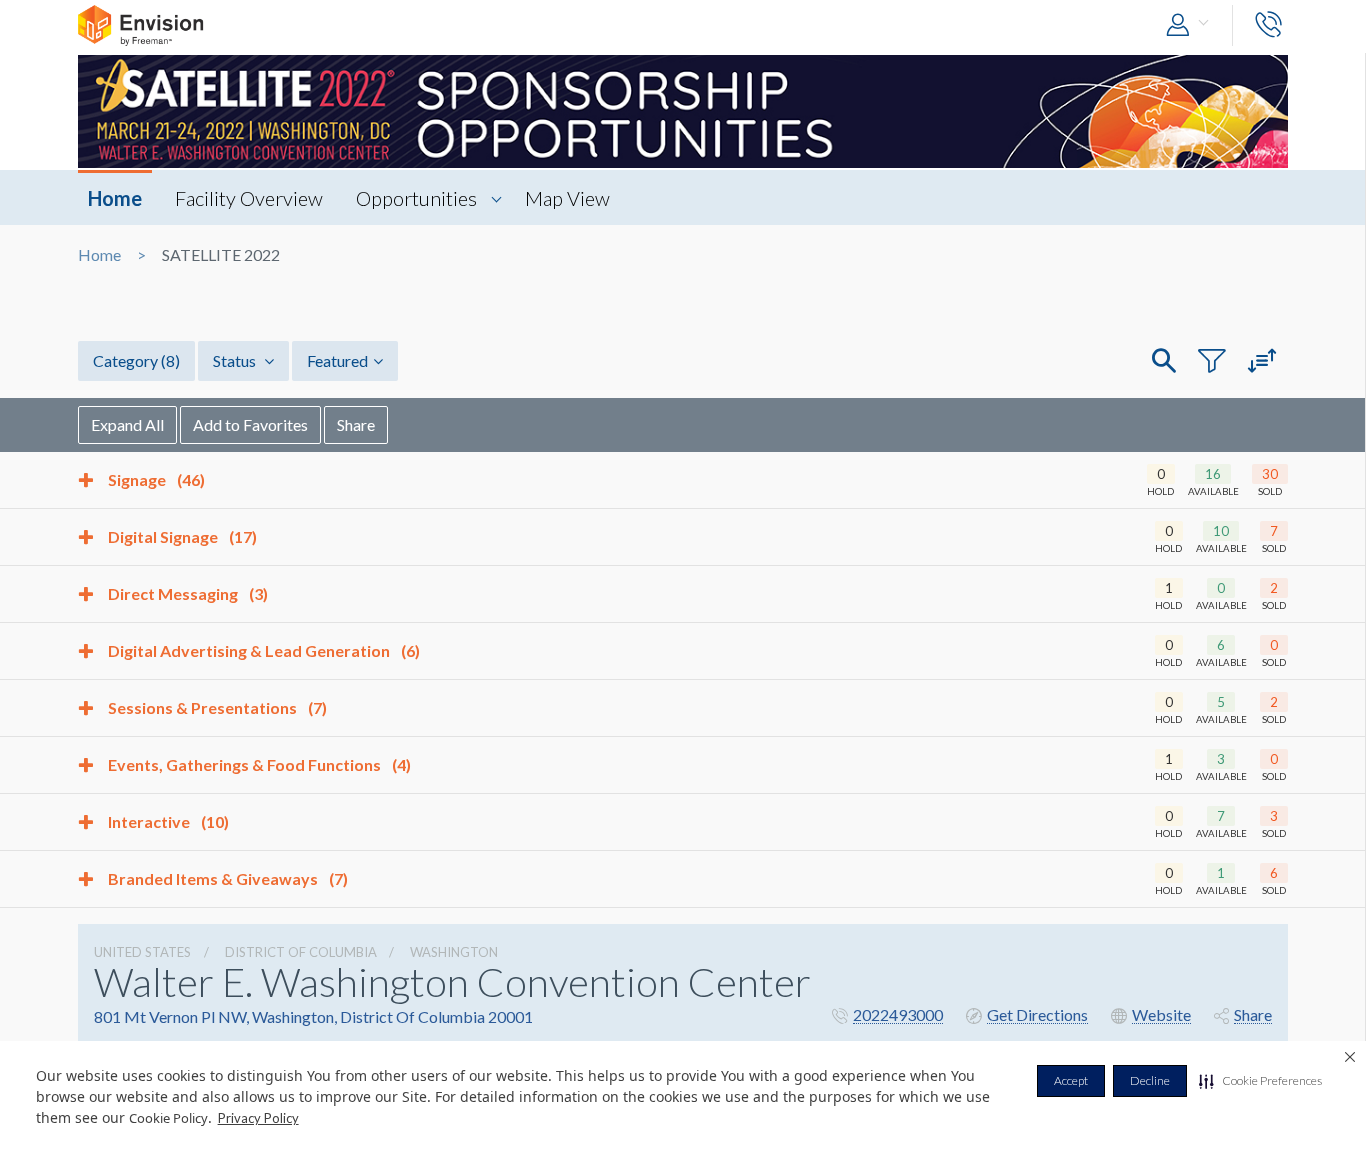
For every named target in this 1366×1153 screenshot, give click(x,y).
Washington (454, 952)
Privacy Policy (258, 1118)
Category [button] (136, 360)
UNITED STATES (142, 952)
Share (356, 424)
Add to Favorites (250, 424)
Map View (567, 198)
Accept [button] (1071, 1080)
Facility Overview (249, 198)
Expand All (127, 424)
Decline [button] (1150, 1080)
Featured (337, 360)
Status (236, 360)
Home (115, 198)
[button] (1260, 1081)
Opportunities (416, 198)
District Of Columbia (301, 952)
